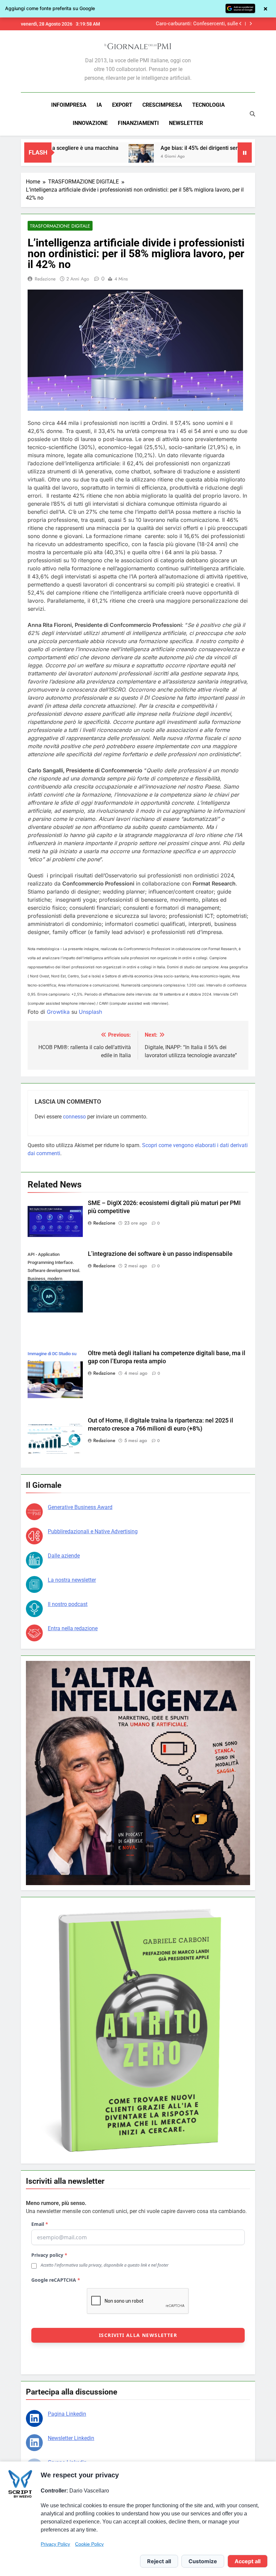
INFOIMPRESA (69, 105)
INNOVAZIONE (90, 123)
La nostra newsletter (72, 1580)
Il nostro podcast (68, 1604)
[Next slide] (251, 24)
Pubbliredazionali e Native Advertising (93, 1531)
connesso (74, 1117)
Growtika (58, 1012)
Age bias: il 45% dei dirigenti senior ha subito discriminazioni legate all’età (150, 148)
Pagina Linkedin (67, 2414)
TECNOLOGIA (209, 105)
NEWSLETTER (186, 123)
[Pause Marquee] (245, 153)
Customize (203, 2561)
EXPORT (122, 105)
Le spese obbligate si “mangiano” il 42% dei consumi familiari (194, 24)
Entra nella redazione (73, 1628)
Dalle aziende (64, 1556)
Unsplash (90, 1012)
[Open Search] (252, 114)
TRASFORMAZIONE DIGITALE (60, 226)
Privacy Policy (55, 2544)
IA (99, 105)
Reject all (159, 2561)
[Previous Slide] (240, 24)
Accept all (248, 2561)
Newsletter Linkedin (71, 2438)
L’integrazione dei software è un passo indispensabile (160, 1254)
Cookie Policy (89, 2544)
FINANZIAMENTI (138, 123)
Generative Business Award (80, 1507)
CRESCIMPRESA (162, 105)
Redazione (45, 279)
